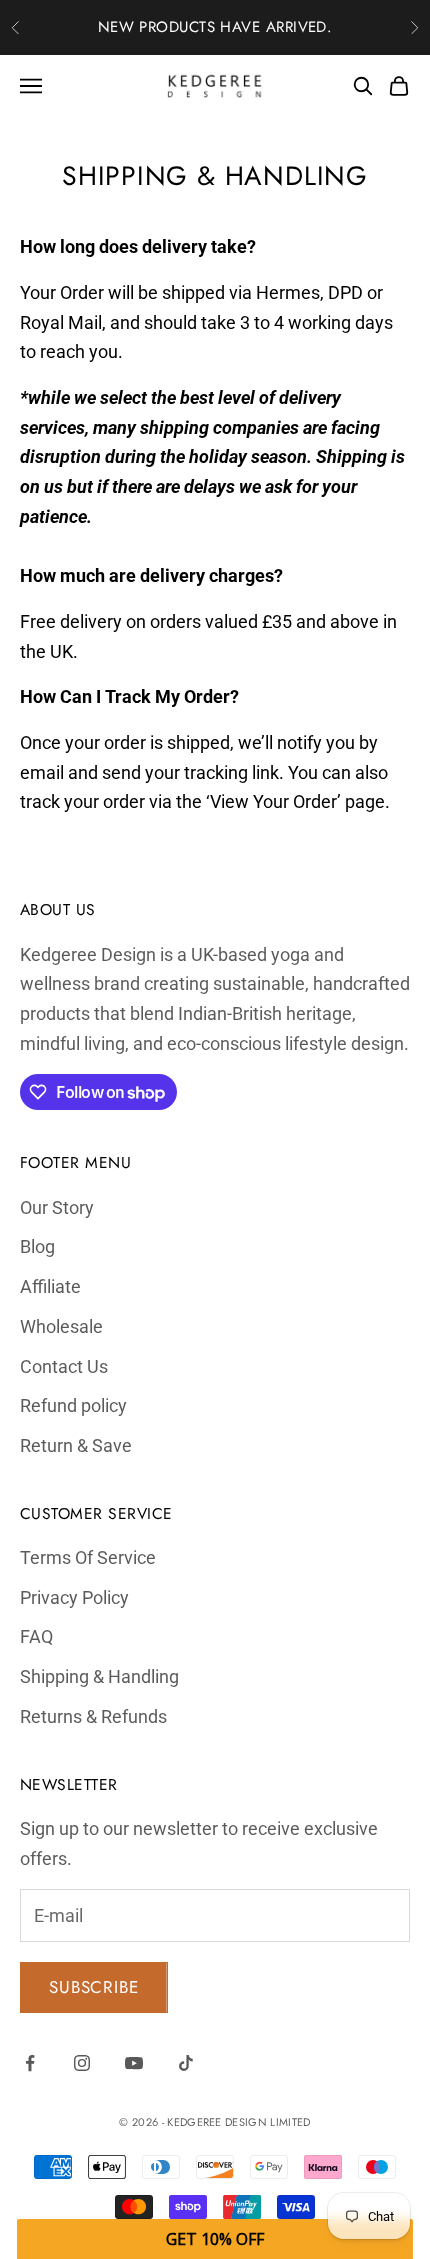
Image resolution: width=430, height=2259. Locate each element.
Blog (37, 1246)
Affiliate (50, 1286)
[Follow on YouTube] (134, 2063)
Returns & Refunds (93, 1716)
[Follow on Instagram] (82, 2063)
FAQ (36, 1636)
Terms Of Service (88, 1557)
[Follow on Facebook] (30, 2063)
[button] (215, 2239)
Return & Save (76, 1445)
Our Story (57, 1207)
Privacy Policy (74, 1597)
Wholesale (61, 1326)
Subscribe (94, 1987)
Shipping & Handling (99, 1676)
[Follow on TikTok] (186, 2063)
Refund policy (73, 1405)
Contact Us (64, 1366)
